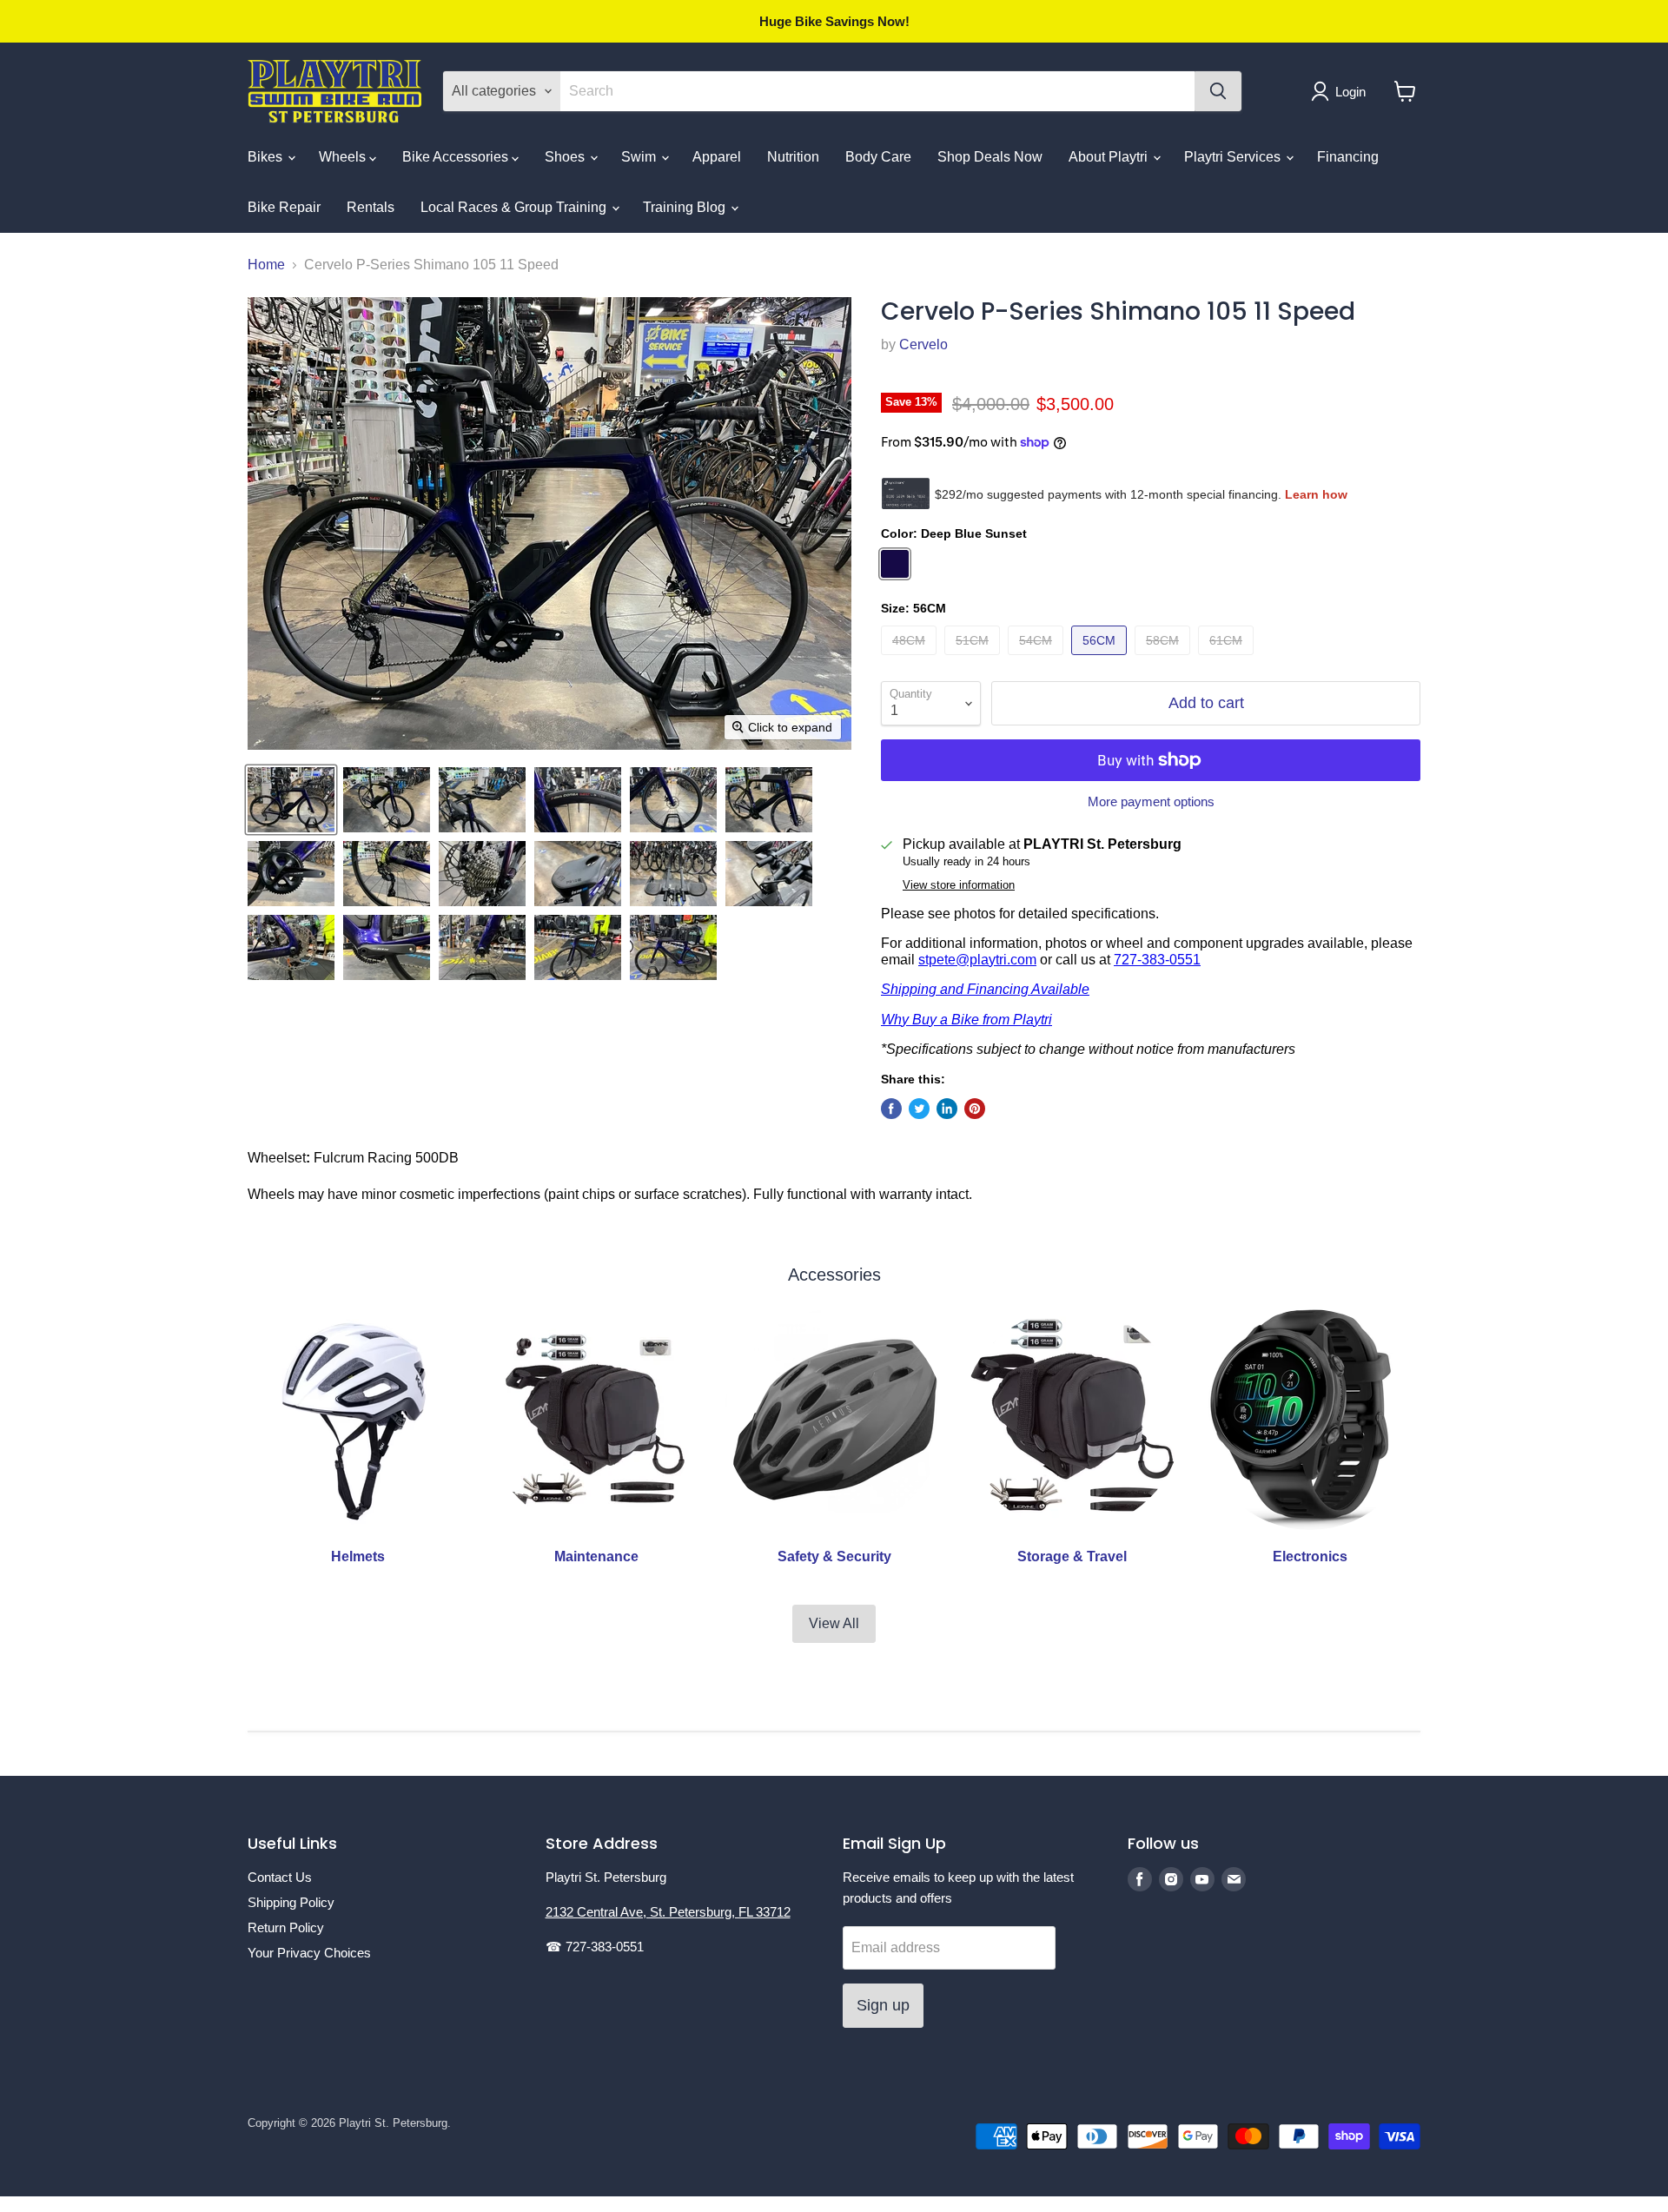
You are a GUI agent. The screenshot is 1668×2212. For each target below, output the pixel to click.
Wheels (344, 157)
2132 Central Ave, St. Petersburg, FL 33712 (668, 1912)
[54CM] (1038, 659)
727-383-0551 (1157, 960)
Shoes (566, 157)
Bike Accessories (457, 157)
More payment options (1151, 801)
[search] (877, 91)
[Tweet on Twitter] (919, 1109)
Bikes (267, 157)
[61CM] (1228, 659)
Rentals (371, 207)
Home (266, 265)
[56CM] (1101, 659)
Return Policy (286, 1927)
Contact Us (280, 1877)
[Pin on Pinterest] (975, 1109)
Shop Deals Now (990, 157)
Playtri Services (1234, 157)
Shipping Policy (291, 1902)
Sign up (883, 2005)
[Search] (1218, 91)
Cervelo (923, 344)
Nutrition (793, 157)
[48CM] (911, 659)
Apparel (717, 157)
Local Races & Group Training (515, 207)
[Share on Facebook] (891, 1109)
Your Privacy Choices (309, 1953)
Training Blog (686, 207)
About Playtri (1110, 157)
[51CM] (974, 659)
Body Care (878, 157)
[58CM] (1165, 659)
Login (1350, 92)
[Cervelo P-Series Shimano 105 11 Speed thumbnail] (291, 800)
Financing (1348, 157)
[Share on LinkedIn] (947, 1109)
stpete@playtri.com (977, 960)
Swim (640, 157)
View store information (959, 885)
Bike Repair (284, 207)
